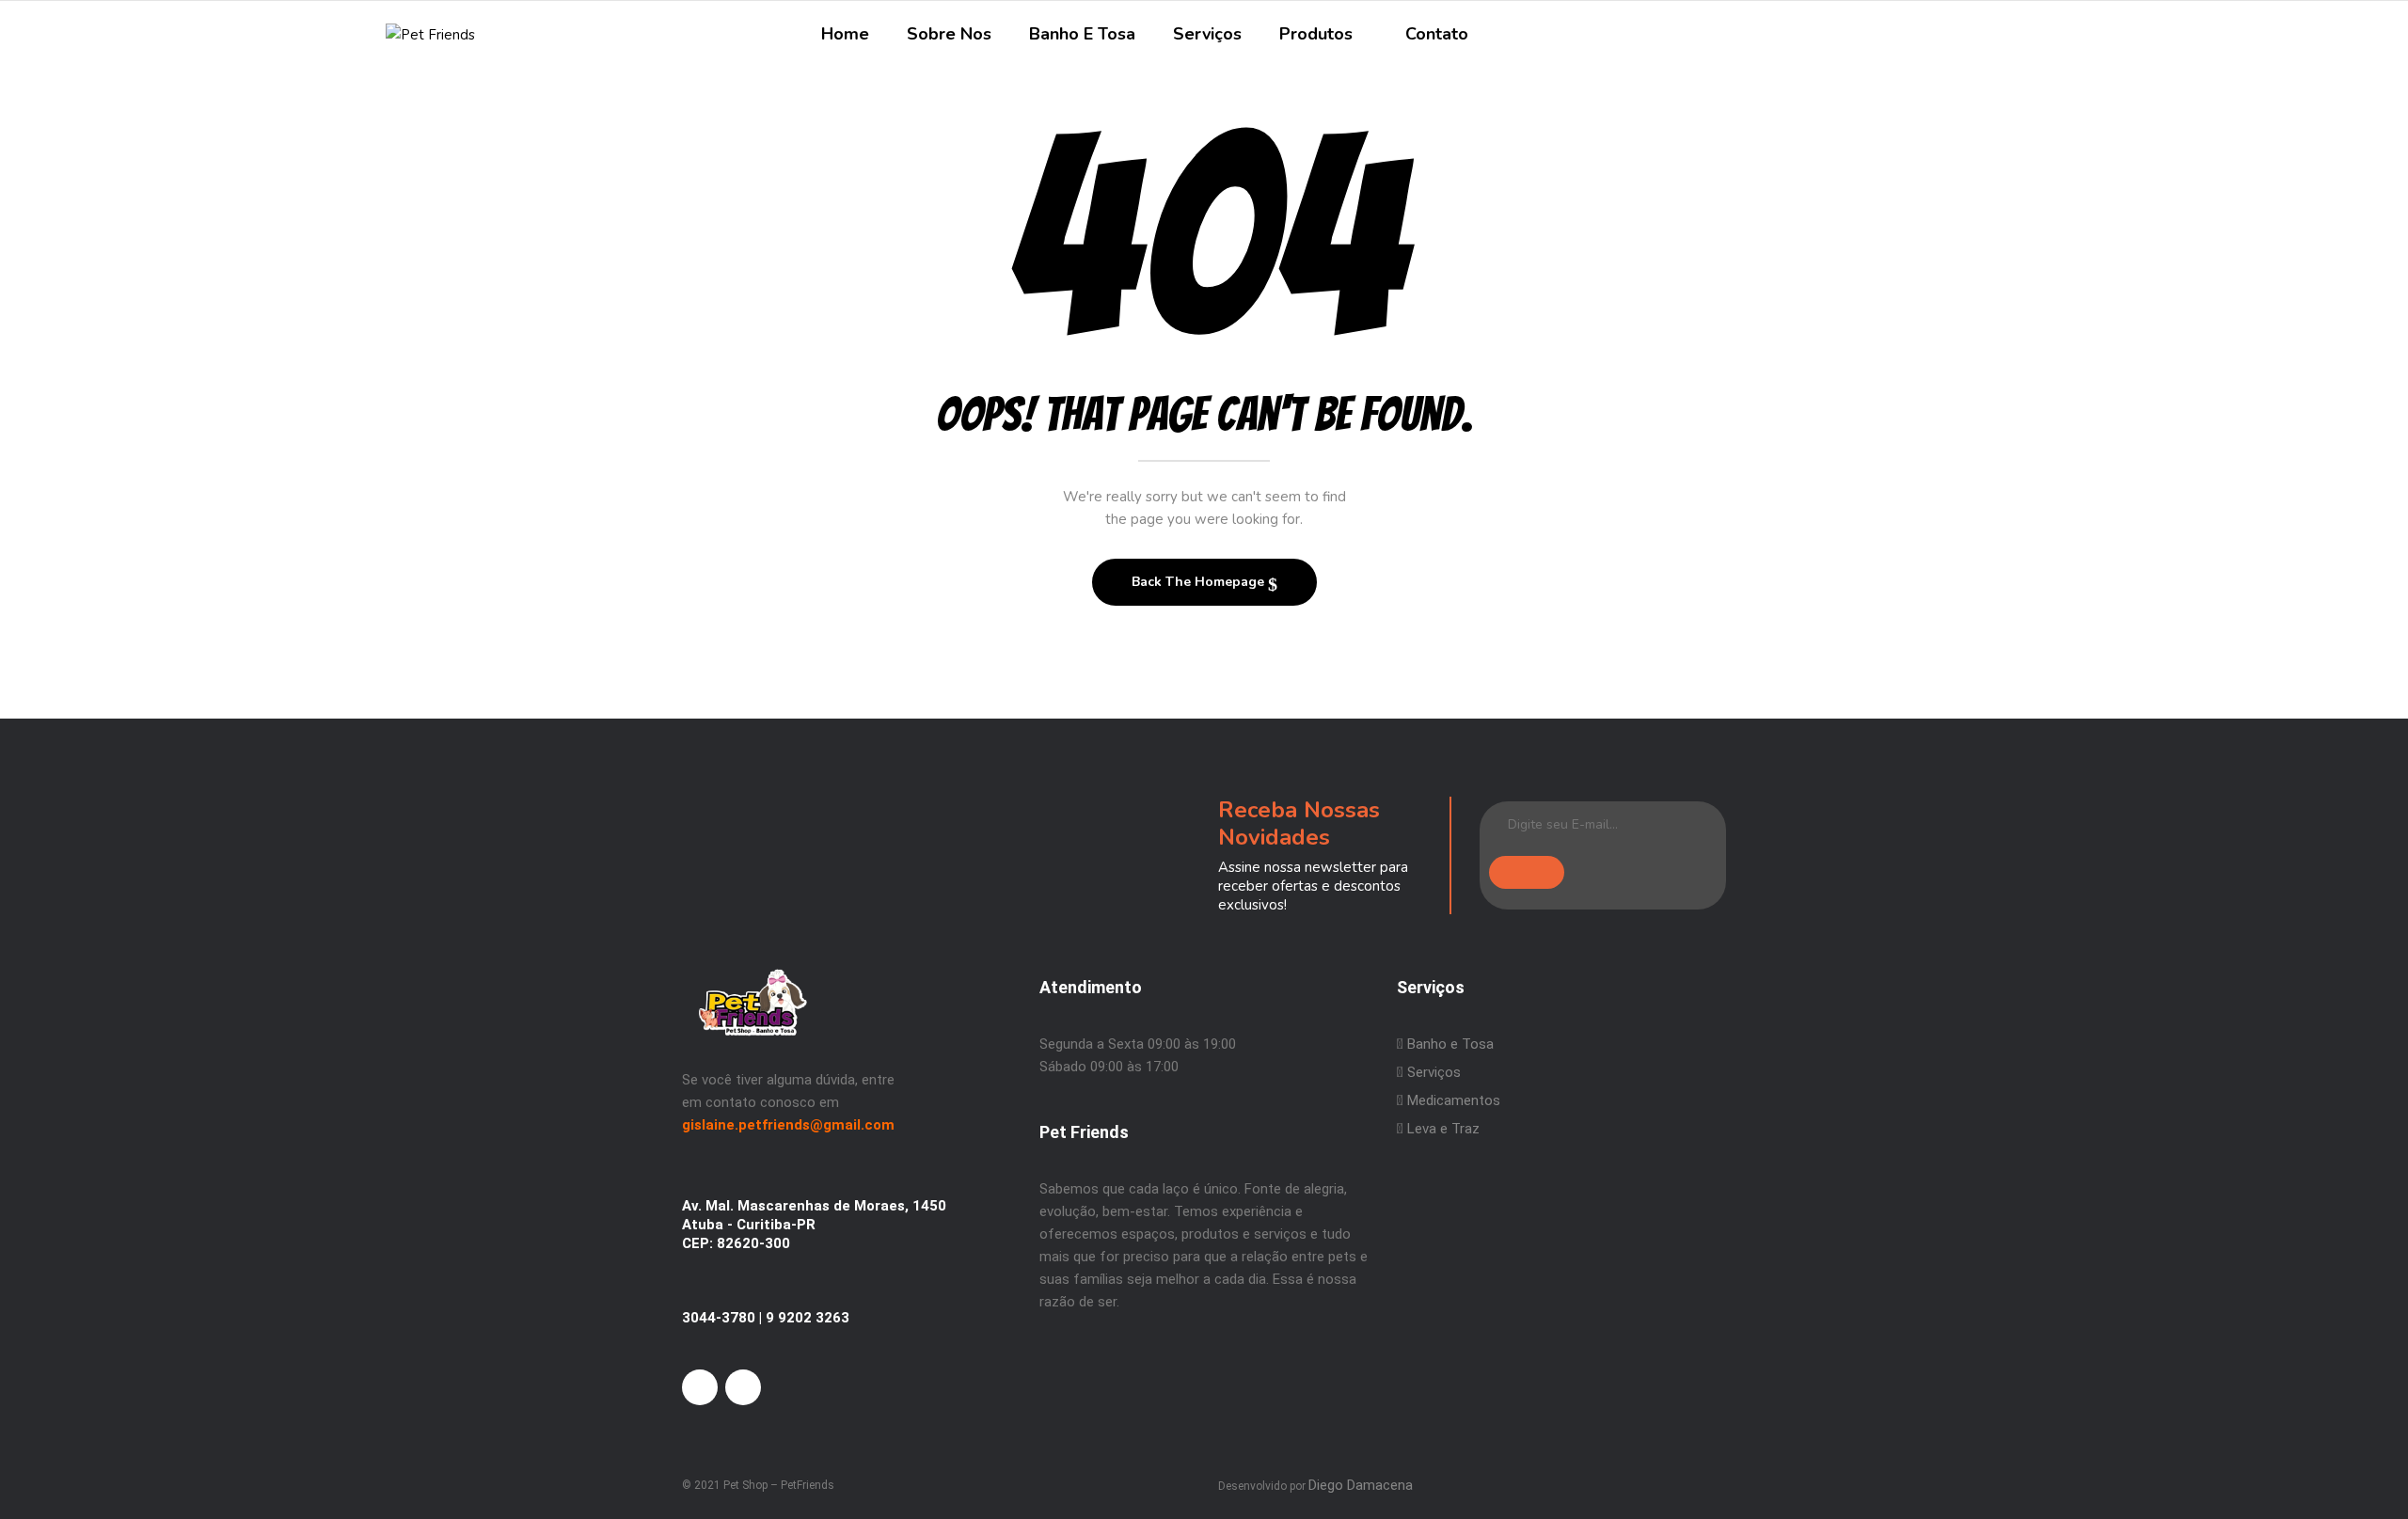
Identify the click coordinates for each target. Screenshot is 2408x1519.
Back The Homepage (1200, 582)
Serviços (1432, 1072)
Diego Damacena (1361, 1485)
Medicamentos (1454, 1100)
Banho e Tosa (1449, 1044)
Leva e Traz (1443, 1129)
